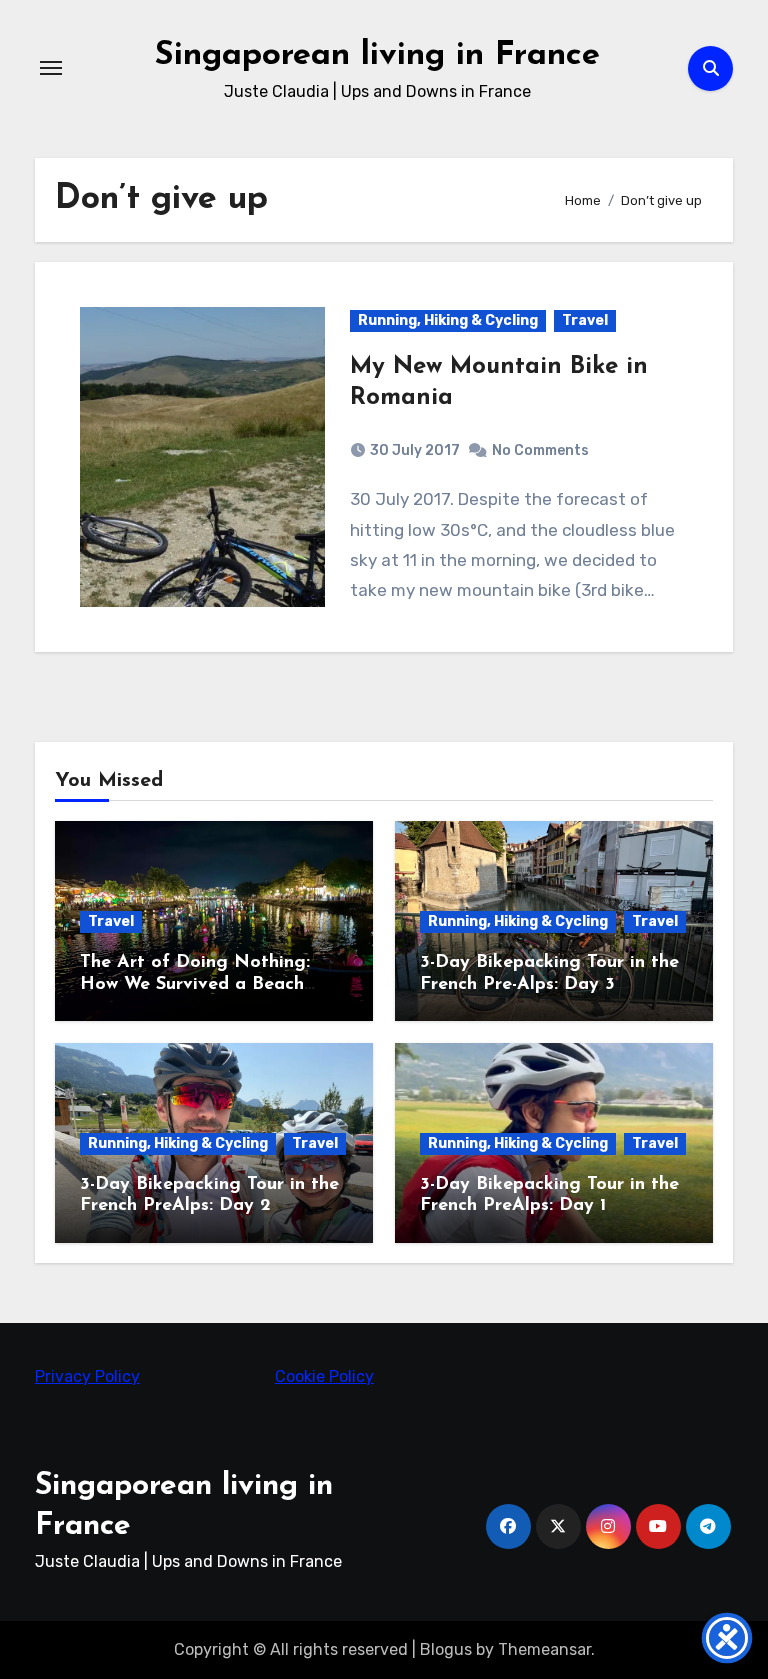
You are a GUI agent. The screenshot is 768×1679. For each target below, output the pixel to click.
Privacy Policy (87, 1376)
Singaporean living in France (377, 55)
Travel (585, 320)
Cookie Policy (324, 1376)
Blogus (446, 1649)
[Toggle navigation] (51, 68)
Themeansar (544, 1649)
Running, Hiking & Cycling (448, 320)
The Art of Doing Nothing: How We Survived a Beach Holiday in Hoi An (195, 984)
